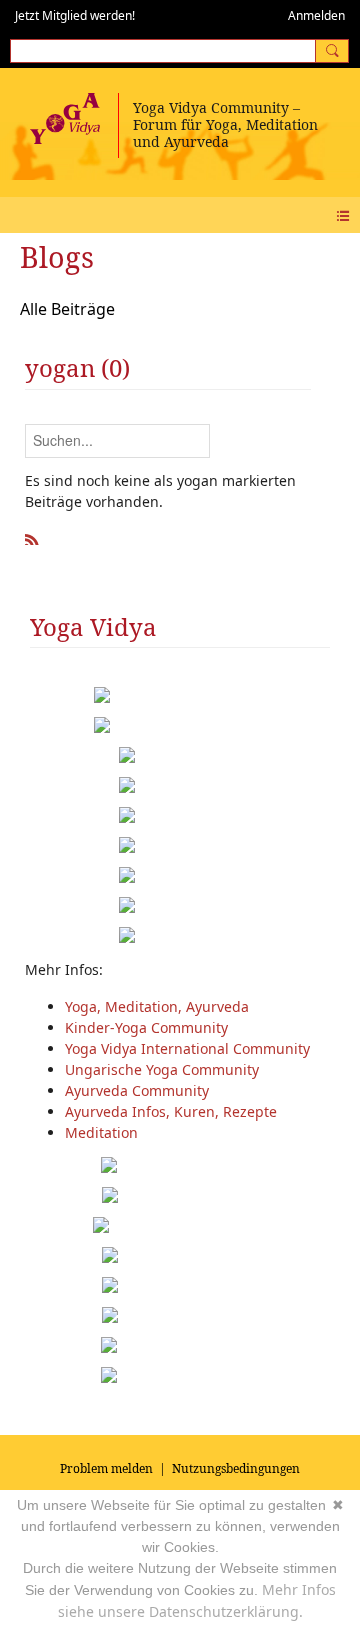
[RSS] (32, 536)
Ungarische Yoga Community (162, 1069)
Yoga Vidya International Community (187, 1048)
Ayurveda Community (137, 1090)
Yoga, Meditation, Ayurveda (157, 1006)
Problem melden (106, 1468)
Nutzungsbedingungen (236, 1468)
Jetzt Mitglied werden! (75, 15)
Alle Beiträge (67, 309)
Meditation (101, 1132)
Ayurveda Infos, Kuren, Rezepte (171, 1111)
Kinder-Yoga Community (146, 1027)
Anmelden (316, 15)
